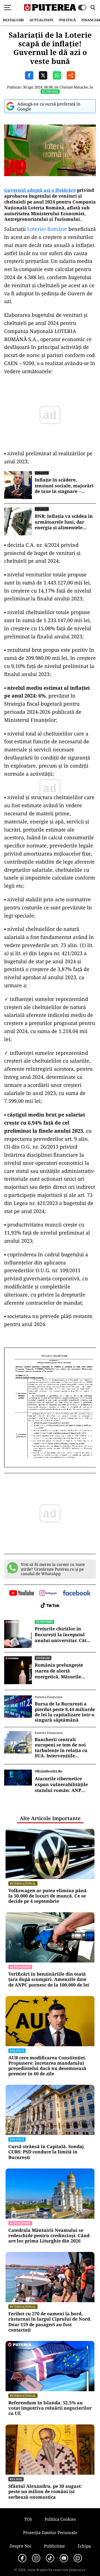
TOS (28, 2519)
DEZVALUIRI (13, 20)
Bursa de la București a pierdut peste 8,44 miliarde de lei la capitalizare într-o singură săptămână (65, 1712)
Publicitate (54, 2546)
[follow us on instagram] (48, 1593)
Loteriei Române (47, 229)
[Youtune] (64, 2558)
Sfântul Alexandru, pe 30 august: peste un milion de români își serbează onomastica (45, 2492)
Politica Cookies (60, 2519)
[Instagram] (36, 2558)
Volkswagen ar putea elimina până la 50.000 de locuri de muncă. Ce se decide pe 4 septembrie (47, 1896)
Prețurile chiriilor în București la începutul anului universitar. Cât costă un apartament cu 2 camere (63, 1635)
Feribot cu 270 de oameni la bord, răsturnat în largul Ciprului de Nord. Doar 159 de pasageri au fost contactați (50, 2322)
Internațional (23, 1883)
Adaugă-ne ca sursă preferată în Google (49, 106)
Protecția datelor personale (50, 2532)
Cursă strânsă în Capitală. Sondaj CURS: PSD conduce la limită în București (46, 2152)
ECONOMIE (50, 91)
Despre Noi (20, 2546)
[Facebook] (22, 2558)
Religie (16, 2479)
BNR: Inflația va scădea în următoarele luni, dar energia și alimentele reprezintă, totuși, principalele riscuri (64, 522)
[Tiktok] (50, 2558)
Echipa (84, 2546)
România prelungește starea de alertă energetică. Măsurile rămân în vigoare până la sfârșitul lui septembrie (63, 1671)
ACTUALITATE (42, 20)
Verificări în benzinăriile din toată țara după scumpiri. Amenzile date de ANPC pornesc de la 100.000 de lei (49, 1980)
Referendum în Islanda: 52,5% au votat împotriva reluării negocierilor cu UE (50, 2408)
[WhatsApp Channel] (78, 2558)
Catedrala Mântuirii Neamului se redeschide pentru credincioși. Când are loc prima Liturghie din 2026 (49, 2236)
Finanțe (42, 473)
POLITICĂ (67, 20)
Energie (43, 1658)
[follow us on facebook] (77, 1593)
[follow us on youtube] (22, 1593)
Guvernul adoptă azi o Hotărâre (40, 190)
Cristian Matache (74, 87)
